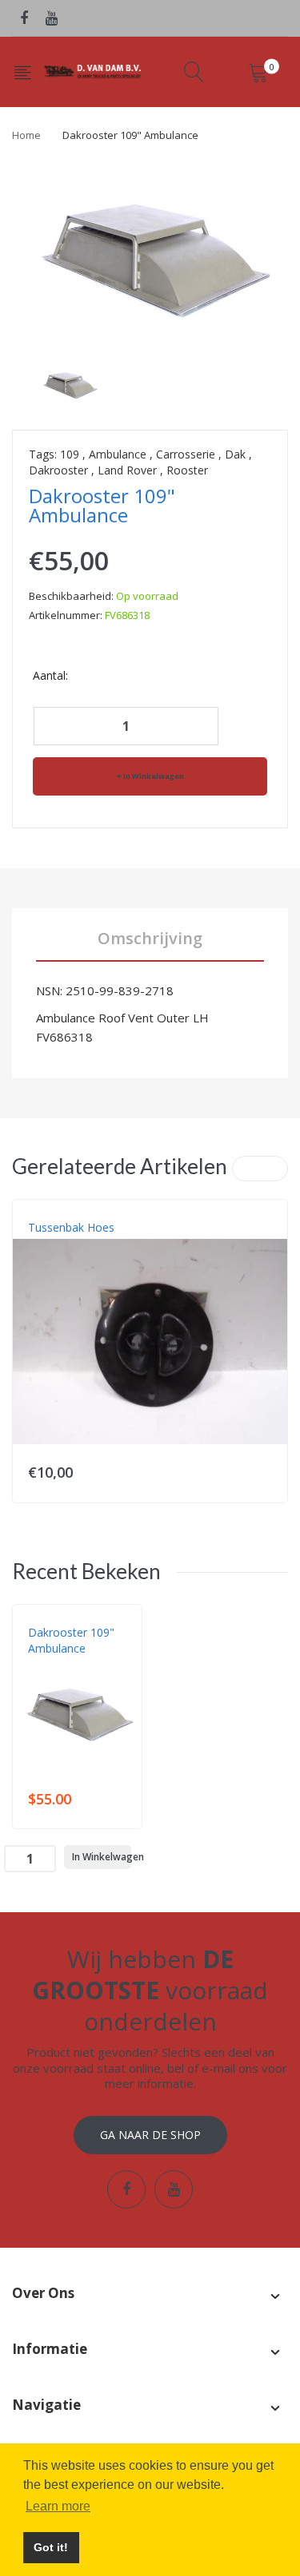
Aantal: (50, 675)
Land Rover (127, 470)
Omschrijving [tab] (150, 938)
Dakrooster (58, 470)
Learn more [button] (58, 2506)
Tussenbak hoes (71, 1227)
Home (26, 135)
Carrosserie (186, 454)
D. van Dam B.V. (65, 1665)
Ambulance (118, 454)
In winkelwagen (154, 776)
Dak (235, 454)
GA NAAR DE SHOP (150, 2135)
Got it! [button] (51, 2547)
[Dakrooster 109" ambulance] (69, 383)
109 (70, 454)
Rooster (187, 470)
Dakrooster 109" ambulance (71, 1640)
